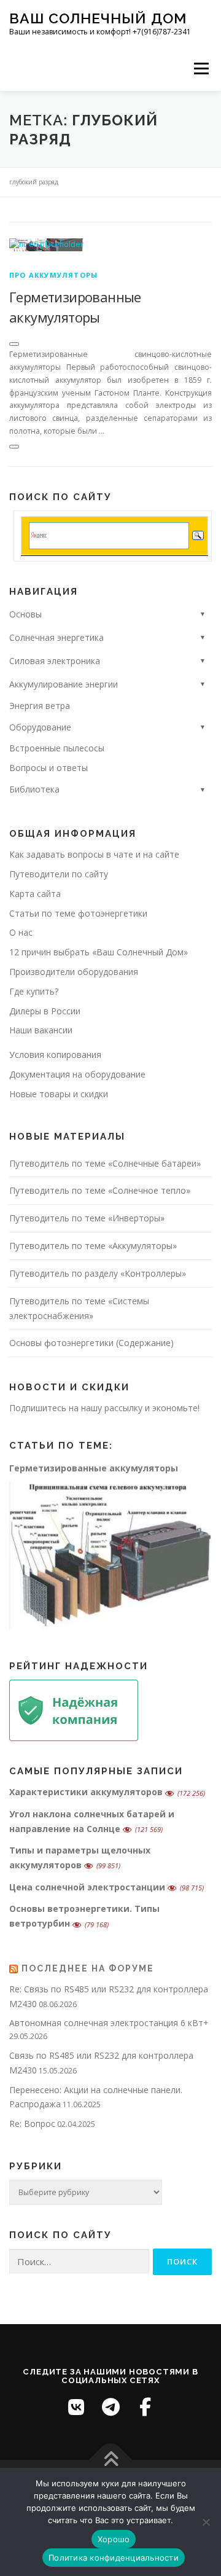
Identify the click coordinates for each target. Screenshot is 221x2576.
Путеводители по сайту (59, 874)
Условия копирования (55, 1055)
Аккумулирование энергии (64, 684)
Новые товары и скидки (59, 1094)
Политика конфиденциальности (114, 2558)
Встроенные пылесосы (57, 748)
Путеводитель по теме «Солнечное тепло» (100, 1190)
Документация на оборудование (77, 1074)
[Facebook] (145, 2407)
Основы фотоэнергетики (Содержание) (91, 1343)
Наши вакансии (41, 1030)
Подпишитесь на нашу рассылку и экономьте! (104, 1408)
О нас (21, 932)
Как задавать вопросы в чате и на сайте (94, 854)
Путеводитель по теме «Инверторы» (87, 1218)
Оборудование (40, 727)
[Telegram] (110, 2407)
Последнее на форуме (88, 1968)
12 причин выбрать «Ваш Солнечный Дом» (99, 952)
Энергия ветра (40, 706)
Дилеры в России (45, 1011)
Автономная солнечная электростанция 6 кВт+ (109, 2023)
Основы (25, 614)
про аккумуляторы (53, 275)
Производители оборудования (74, 972)
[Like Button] (14, 344)
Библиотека (34, 789)
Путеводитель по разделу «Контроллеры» (98, 1273)
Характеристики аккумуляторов (86, 1792)
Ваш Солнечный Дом (98, 18)
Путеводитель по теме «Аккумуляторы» (93, 1246)
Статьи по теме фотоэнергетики (78, 913)
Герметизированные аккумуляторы (94, 1468)
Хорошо (114, 2539)
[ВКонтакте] (76, 2407)
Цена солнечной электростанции (87, 1887)
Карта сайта (35, 894)
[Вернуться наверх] (111, 2460)
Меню (201, 69)
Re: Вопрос (32, 2124)
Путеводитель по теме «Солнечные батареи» (105, 1163)
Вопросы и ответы (48, 768)
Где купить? (34, 991)
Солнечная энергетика (56, 637)
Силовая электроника (55, 661)
